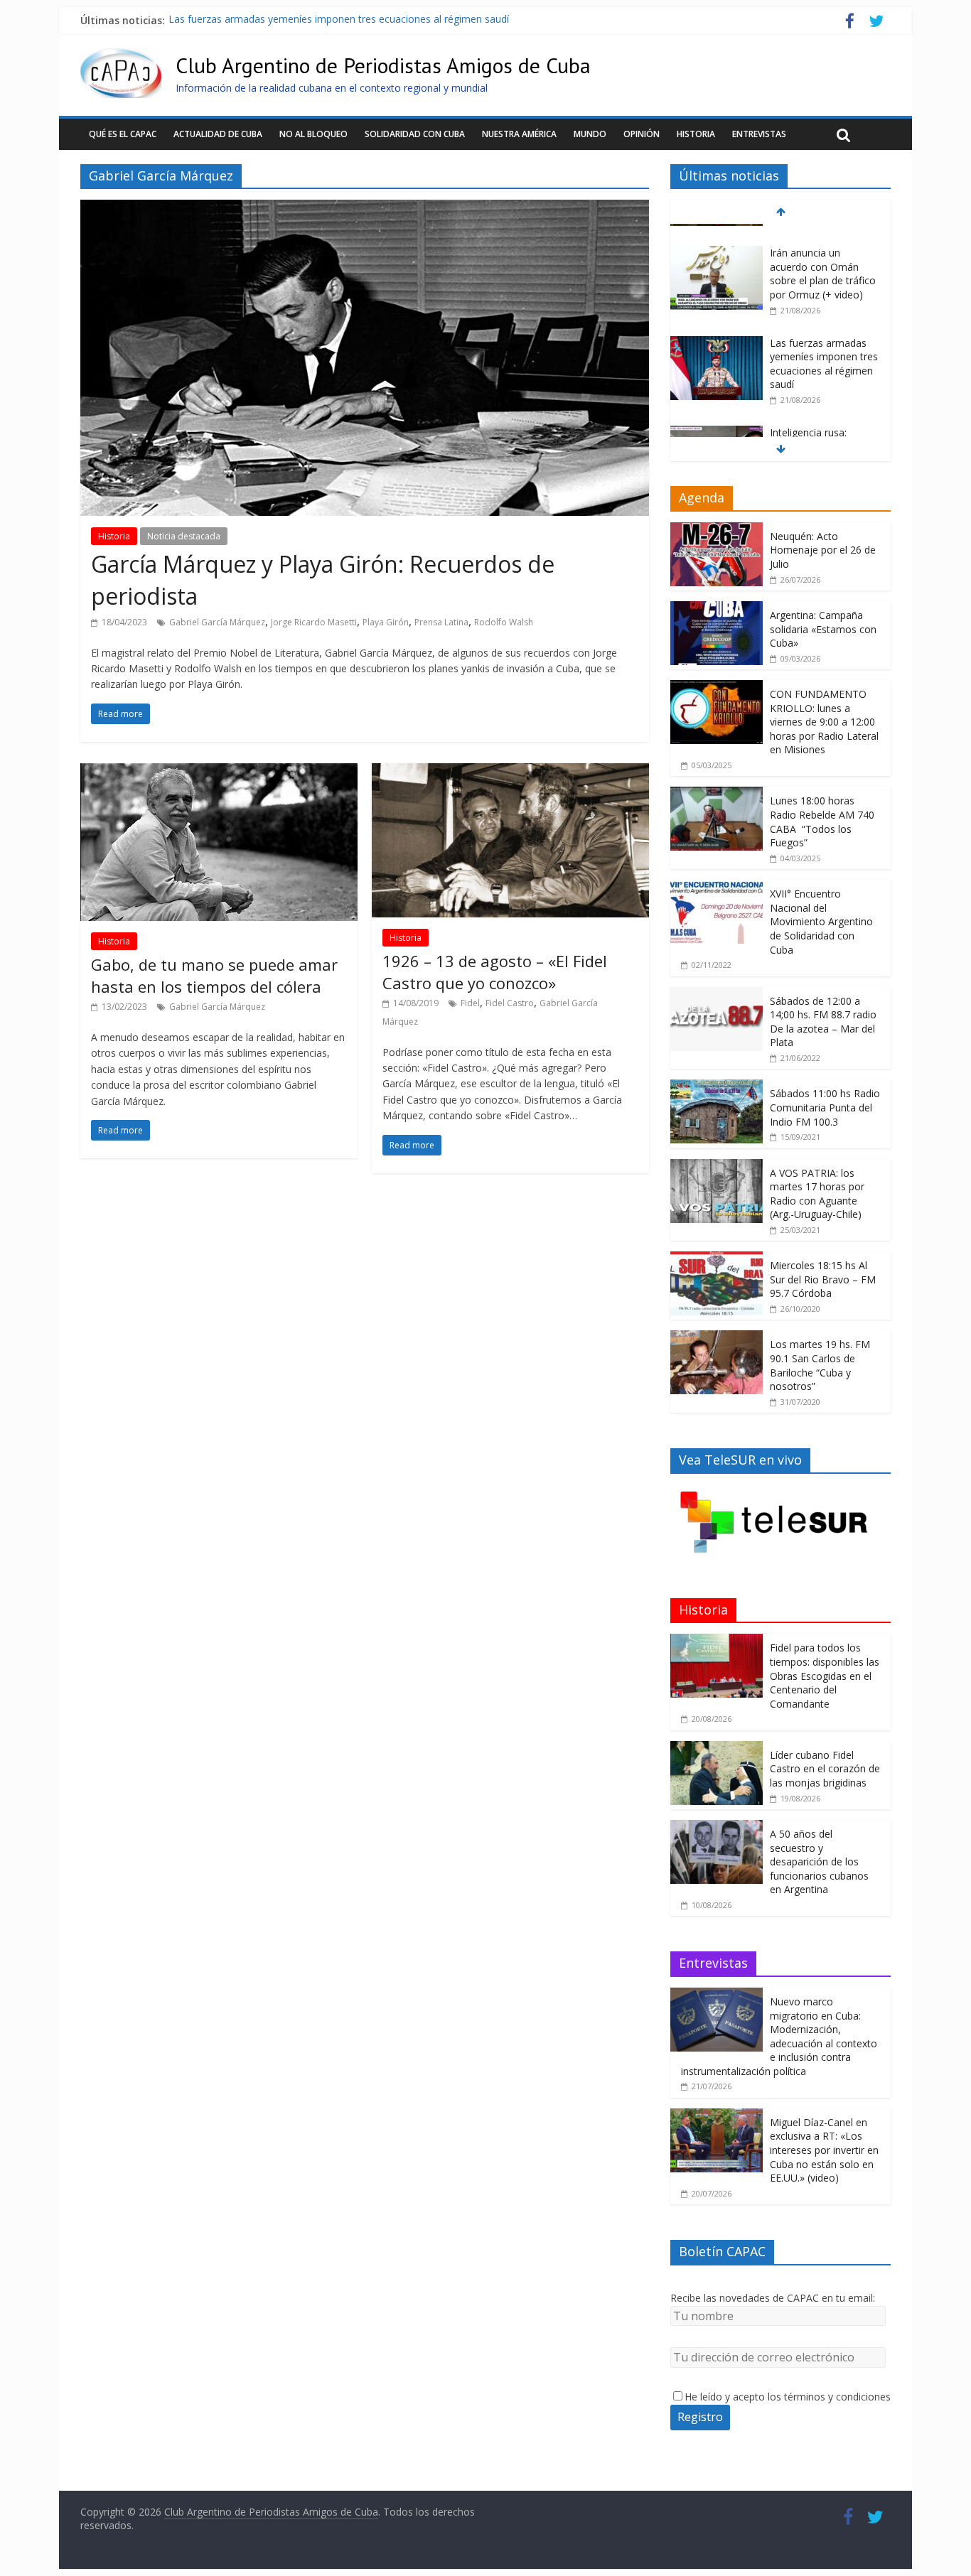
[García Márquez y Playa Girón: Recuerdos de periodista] (365, 208)
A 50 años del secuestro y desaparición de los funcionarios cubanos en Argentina (819, 1861)
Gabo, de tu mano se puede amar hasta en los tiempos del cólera (214, 975)
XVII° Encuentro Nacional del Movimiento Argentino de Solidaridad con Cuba (821, 921)
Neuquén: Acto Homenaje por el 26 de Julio (823, 550)
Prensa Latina (441, 622)
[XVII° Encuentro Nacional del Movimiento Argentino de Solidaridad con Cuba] (717, 887)
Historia (696, 134)
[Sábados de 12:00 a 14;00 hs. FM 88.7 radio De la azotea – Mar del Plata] (717, 995)
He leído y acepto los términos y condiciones (788, 2397)
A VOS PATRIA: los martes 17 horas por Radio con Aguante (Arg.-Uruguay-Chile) (817, 1194)
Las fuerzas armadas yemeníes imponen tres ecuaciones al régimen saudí (339, 20)
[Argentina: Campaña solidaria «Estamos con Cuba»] (717, 609)
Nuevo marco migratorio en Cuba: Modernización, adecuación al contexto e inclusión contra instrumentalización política (779, 2036)
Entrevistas (759, 134)
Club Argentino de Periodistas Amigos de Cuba (383, 65)
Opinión (642, 134)
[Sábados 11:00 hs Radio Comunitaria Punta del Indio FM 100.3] (717, 1087)
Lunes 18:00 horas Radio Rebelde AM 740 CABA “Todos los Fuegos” (822, 821)
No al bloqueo (313, 134)
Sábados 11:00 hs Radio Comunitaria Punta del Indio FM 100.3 (825, 1107)
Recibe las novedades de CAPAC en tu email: (773, 2298)
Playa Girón (386, 622)
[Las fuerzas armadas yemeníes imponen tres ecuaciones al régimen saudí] (717, 325)
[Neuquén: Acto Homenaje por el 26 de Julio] (717, 530)
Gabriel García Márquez (217, 622)
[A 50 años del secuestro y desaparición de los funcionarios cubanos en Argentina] (717, 1827)
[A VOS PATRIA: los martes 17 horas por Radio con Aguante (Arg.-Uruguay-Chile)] (717, 1166)
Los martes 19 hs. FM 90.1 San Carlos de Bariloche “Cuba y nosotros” (820, 1365)
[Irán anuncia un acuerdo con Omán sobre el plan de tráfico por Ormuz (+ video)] (717, 235)
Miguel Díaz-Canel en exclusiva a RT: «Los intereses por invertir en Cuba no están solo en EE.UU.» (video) (824, 2150)
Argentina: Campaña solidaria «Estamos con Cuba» (823, 629)
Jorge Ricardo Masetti (314, 622)
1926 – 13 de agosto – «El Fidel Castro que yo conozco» (495, 972)
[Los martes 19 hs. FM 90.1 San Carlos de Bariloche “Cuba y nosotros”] (717, 1338)
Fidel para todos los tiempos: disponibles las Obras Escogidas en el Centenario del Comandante (825, 1675)
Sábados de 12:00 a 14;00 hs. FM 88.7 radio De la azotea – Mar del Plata (823, 1022)
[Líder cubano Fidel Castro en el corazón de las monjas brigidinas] (717, 1748)
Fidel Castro (510, 1003)
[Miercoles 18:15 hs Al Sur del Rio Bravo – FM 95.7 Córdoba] (717, 1259)
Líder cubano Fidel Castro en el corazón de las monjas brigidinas (825, 1769)
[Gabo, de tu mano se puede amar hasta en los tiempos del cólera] (219, 772)
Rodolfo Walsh (504, 622)
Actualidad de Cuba (218, 134)
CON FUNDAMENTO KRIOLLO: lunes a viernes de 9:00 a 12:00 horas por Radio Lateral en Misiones (824, 722)
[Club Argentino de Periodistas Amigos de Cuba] (121, 57)
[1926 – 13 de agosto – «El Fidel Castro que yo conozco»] (510, 772)
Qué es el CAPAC (123, 134)
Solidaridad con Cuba (415, 134)
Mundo (590, 134)
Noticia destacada (184, 536)
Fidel (470, 1003)
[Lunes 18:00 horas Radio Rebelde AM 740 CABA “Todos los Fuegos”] (717, 794)
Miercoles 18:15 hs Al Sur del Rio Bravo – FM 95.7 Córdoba (823, 1279)
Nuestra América (519, 134)
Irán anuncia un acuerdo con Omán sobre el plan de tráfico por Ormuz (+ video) (823, 255)
